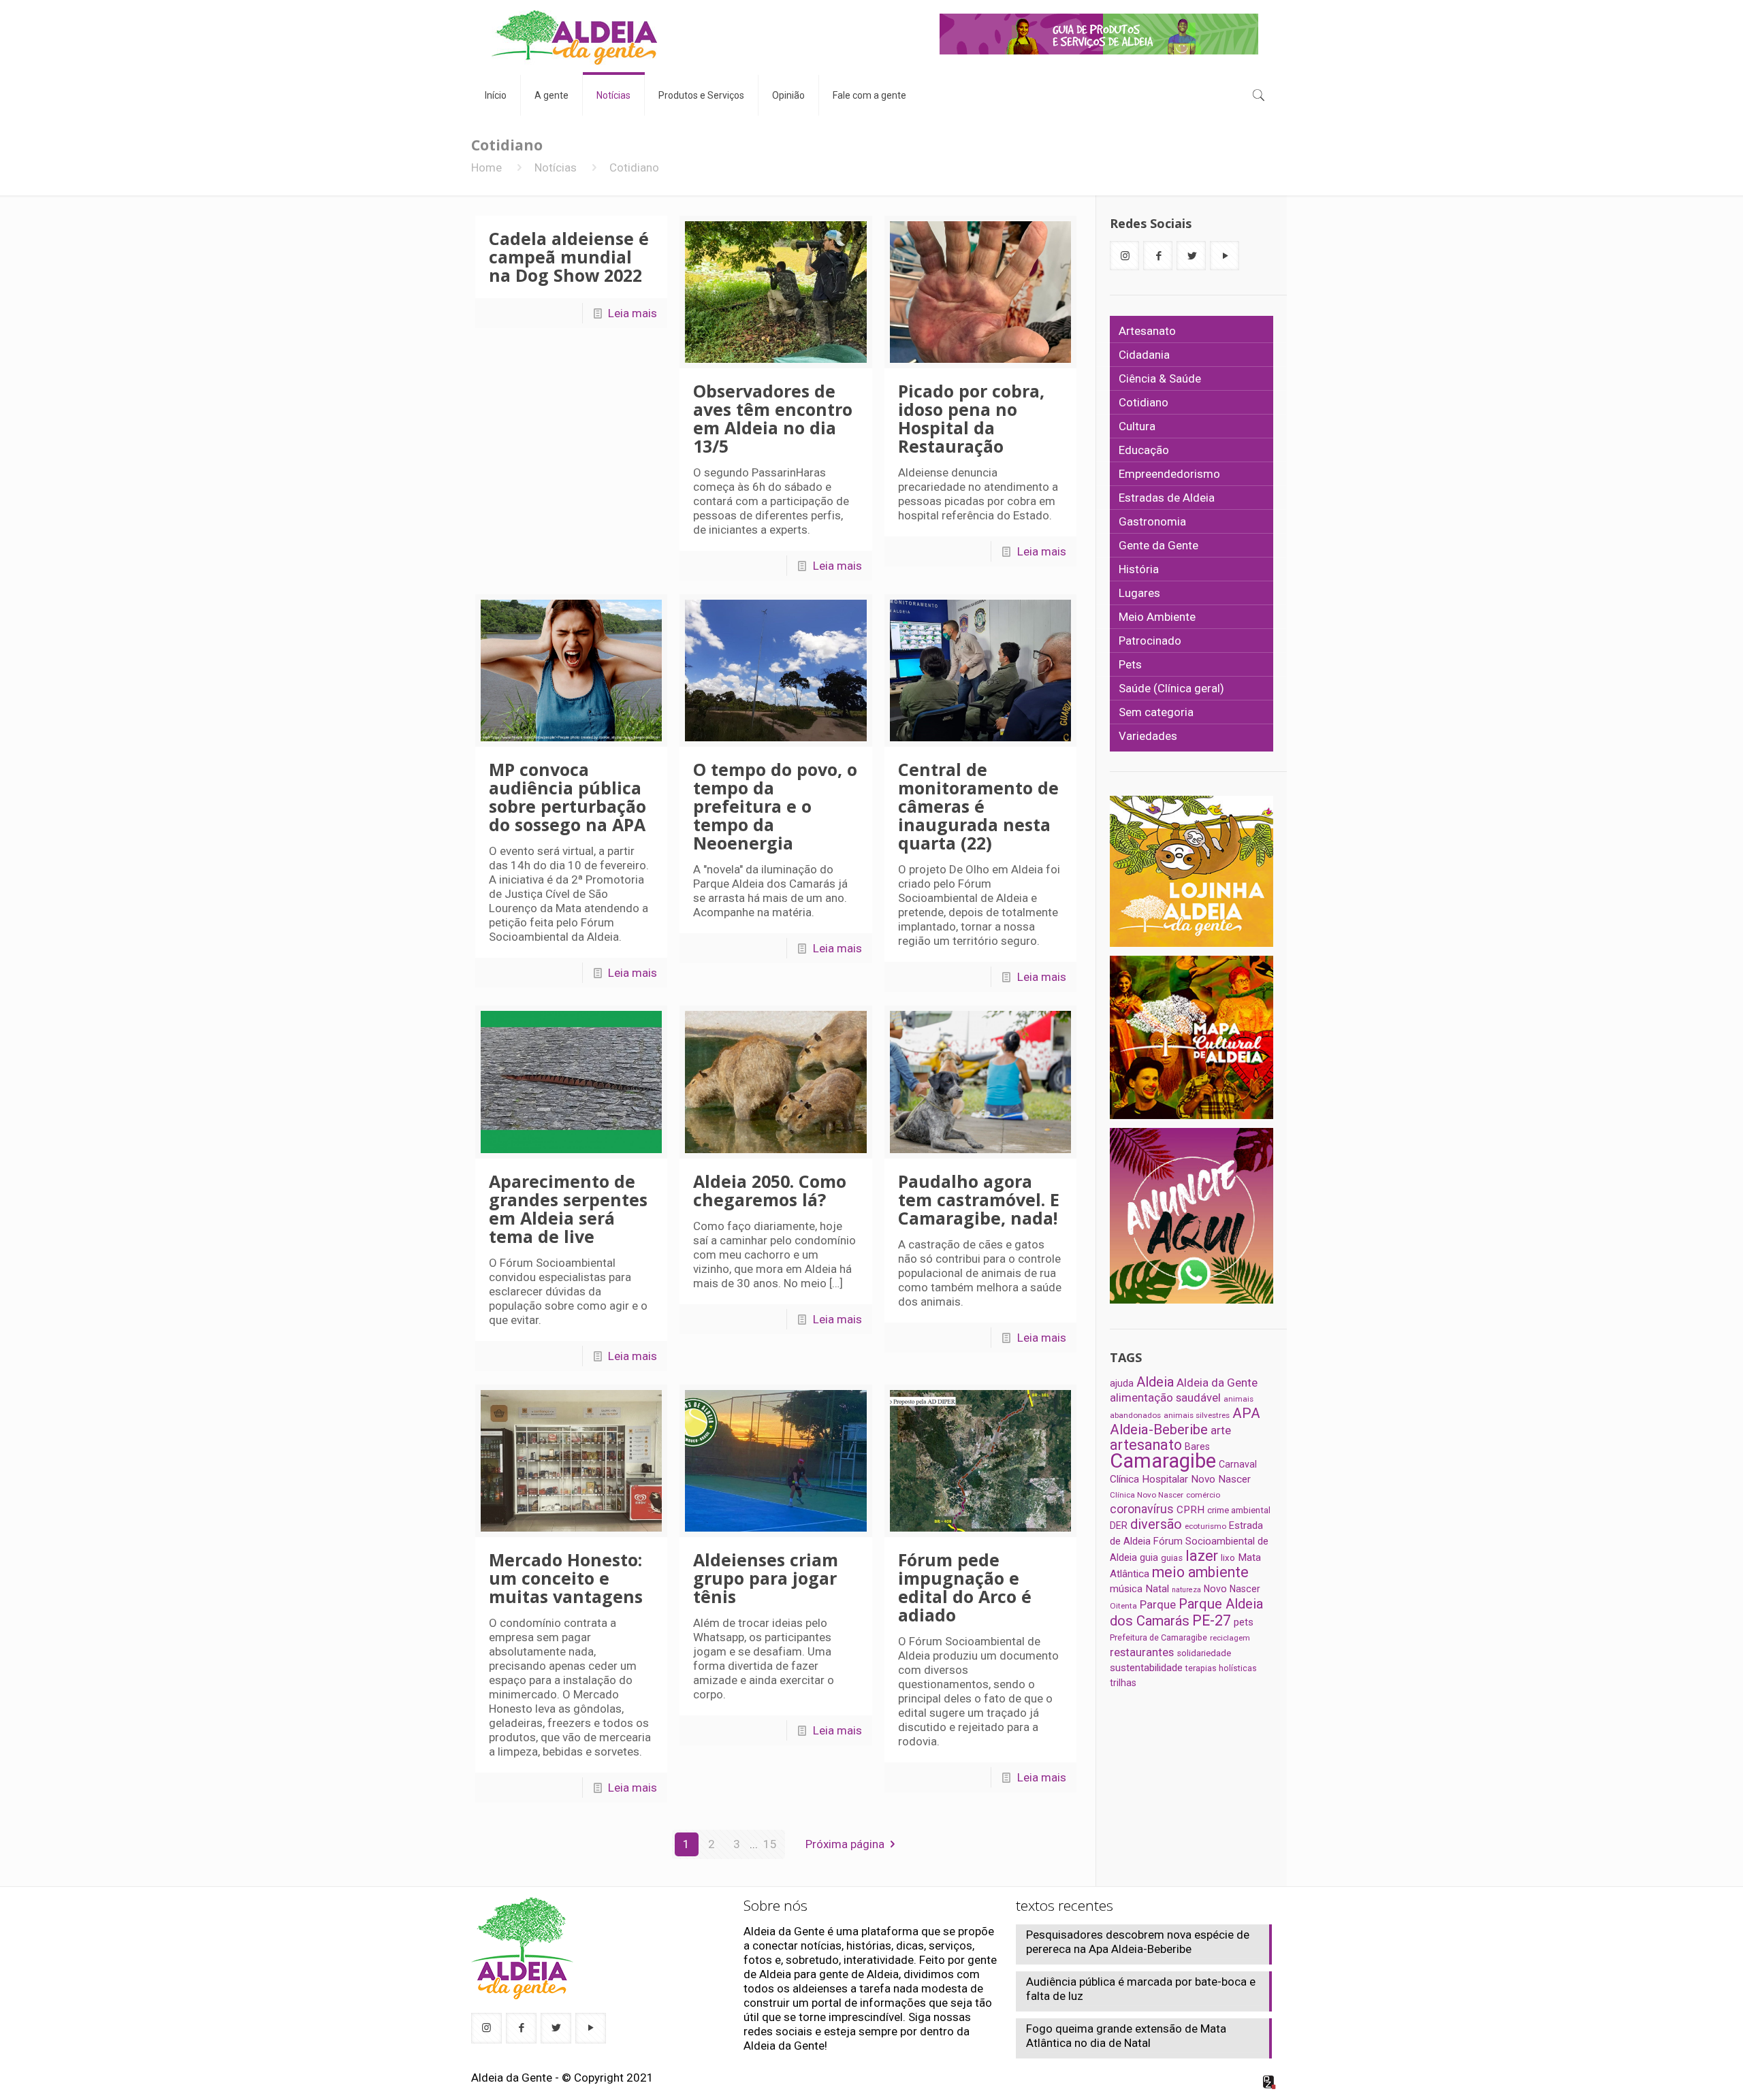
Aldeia (1155, 1382)
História (1139, 569)
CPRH (1190, 1510)
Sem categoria (1156, 712)
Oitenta (1123, 1606)
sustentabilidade (1146, 1668)
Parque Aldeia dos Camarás (1186, 1612)
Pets (1130, 664)
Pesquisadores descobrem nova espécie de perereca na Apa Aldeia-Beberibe (1138, 1942)
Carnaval (1238, 1464)
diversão (1156, 1524)
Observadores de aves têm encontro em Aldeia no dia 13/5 (773, 418)
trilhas (1123, 1683)
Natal (1157, 1589)
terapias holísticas (1221, 1668)
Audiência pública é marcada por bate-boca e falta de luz (1141, 1989)
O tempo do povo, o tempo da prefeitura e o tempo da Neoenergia (775, 806)
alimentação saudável (1165, 1398)
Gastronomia (1152, 521)
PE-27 (1212, 1620)
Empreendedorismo (1169, 474)
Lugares (1139, 593)
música (1126, 1589)
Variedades (1148, 736)
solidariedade (1204, 1653)
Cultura (1137, 426)
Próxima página (845, 1844)
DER (1119, 1525)
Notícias (556, 167)
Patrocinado (1150, 641)
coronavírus (1142, 1509)
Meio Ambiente (1157, 617)
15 (770, 1844)
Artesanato (1147, 331)
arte (1221, 1430)
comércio (1203, 1495)
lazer (1202, 1556)
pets (1244, 1622)
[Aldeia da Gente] (574, 37)
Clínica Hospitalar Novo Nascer (1180, 1479)
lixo (1228, 1558)
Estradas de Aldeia (1167, 498)
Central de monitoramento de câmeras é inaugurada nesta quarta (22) (978, 806)
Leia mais (633, 313)
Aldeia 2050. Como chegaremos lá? (770, 1190)
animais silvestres (1197, 1415)
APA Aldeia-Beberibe (1185, 1421)
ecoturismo (1205, 1526)
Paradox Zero (1270, 2082)
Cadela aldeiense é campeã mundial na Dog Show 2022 (569, 257)
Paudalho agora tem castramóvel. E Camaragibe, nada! (979, 1199)
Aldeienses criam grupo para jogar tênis (766, 1578)
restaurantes (1142, 1652)
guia (1149, 1557)
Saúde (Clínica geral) (1171, 688)
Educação (1144, 450)
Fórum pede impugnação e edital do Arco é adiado (965, 1587)
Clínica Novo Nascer (1147, 1495)
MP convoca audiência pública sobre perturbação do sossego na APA (567, 797)
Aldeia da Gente (1217, 1383)
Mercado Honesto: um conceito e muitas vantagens (566, 1578)
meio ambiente (1200, 1572)
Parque (1158, 1604)
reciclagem (1230, 1638)
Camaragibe (1163, 1461)
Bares (1197, 1447)
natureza (1186, 1590)
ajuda (1122, 1383)
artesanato (1146, 1445)
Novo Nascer (1232, 1589)
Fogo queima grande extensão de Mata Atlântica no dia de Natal (1126, 2036)
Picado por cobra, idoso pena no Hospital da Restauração (971, 418)
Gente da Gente (1158, 545)
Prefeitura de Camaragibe (1158, 1637)
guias (1172, 1558)
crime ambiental (1239, 1510)
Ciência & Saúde (1160, 378)
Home (486, 167)
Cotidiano (1144, 402)
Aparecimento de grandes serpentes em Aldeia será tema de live (568, 1209)
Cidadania (1144, 355)
